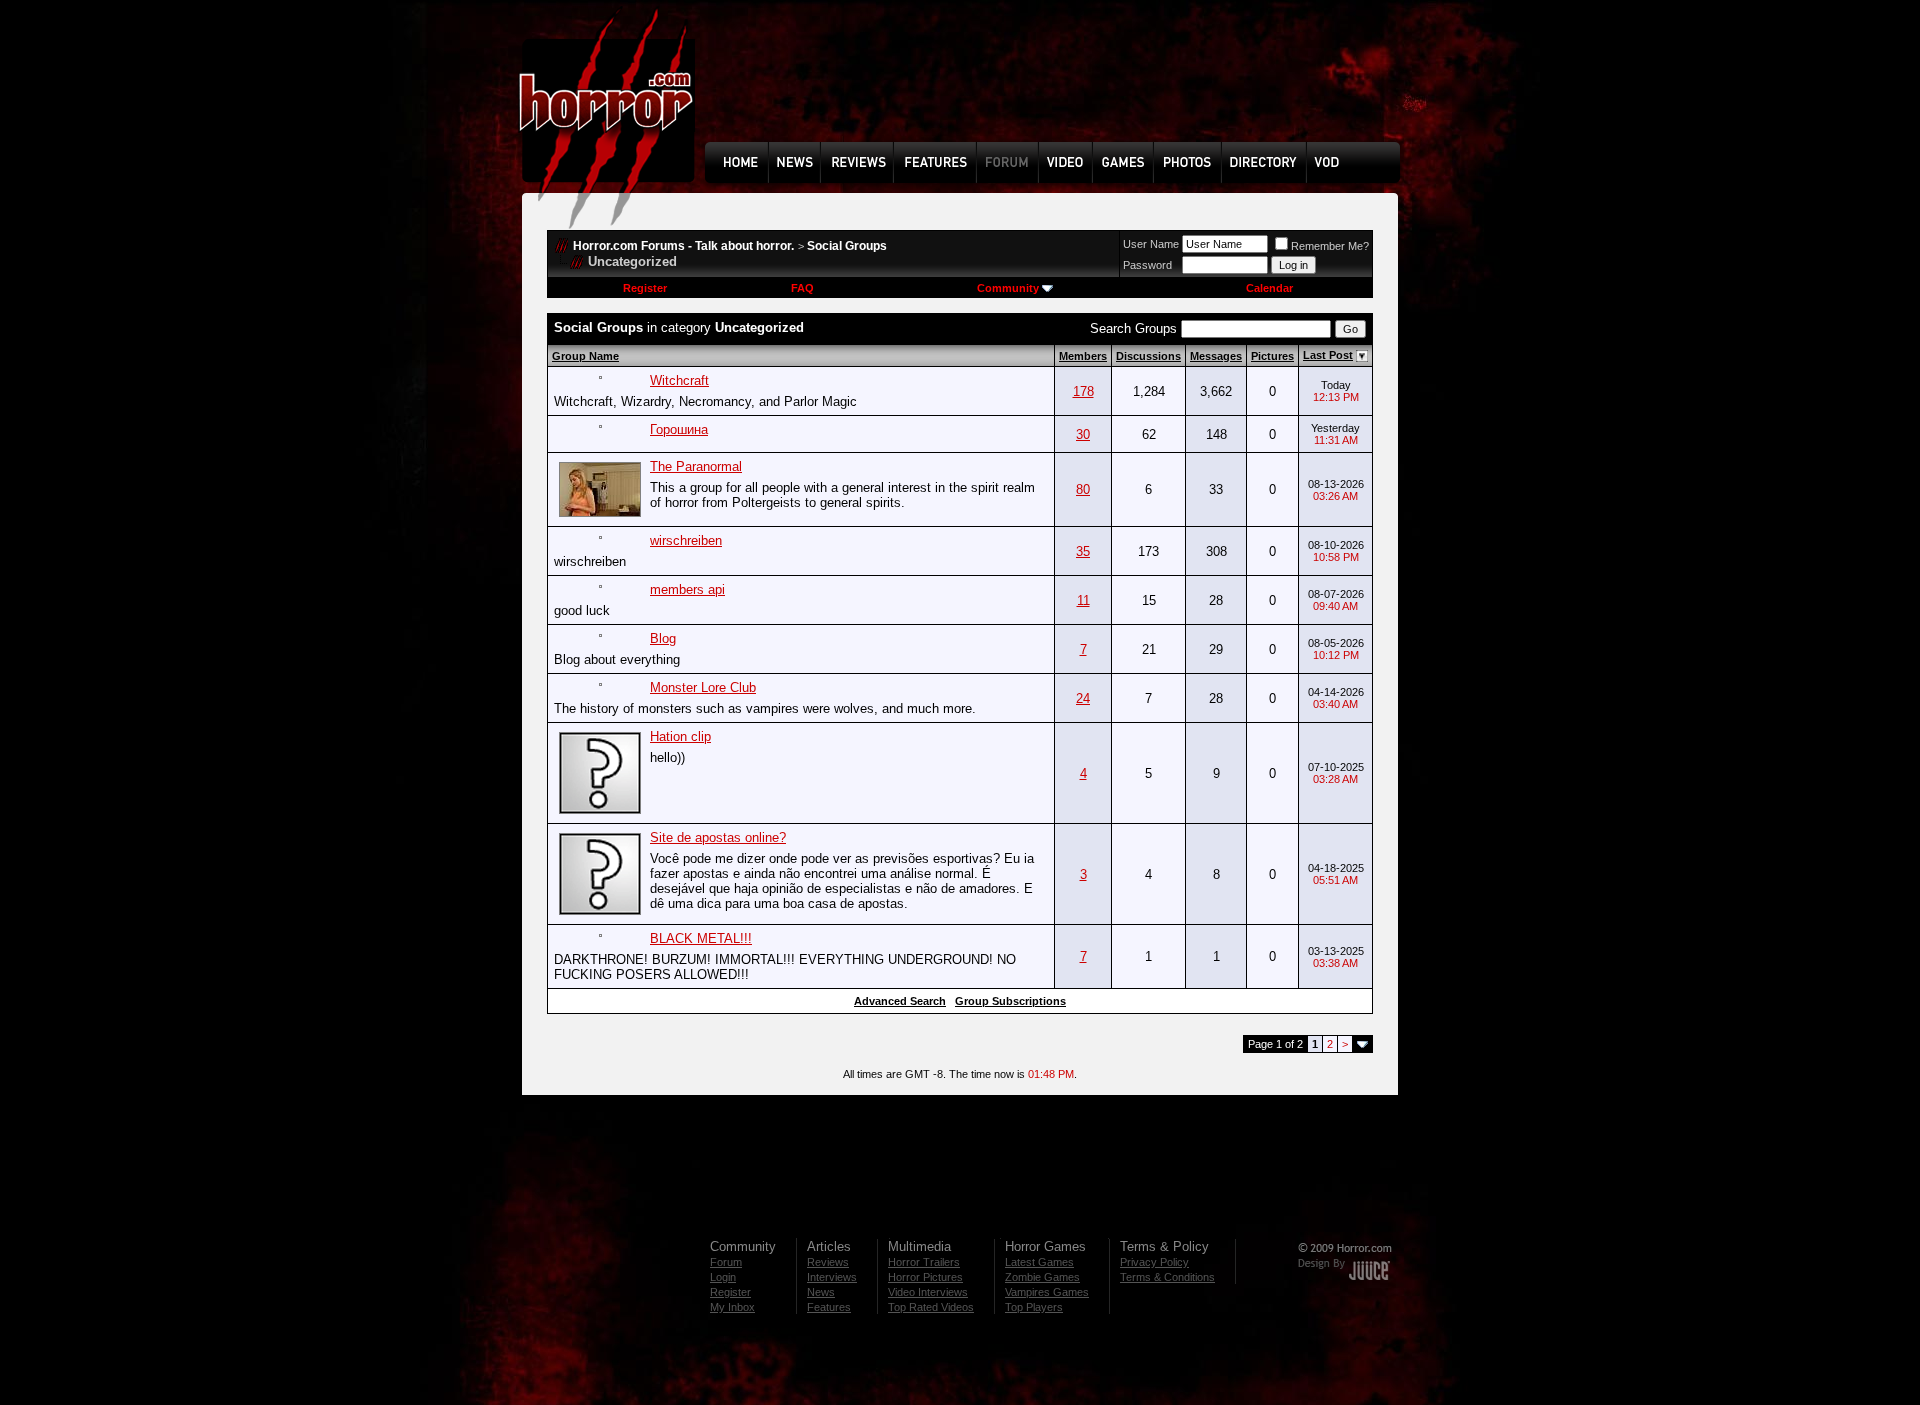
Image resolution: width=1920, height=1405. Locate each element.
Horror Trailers (924, 1262)
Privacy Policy (1154, 1262)
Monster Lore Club (703, 687)
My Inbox (732, 1307)
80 (1083, 489)
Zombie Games (1042, 1277)
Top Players (1034, 1307)
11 (1083, 600)
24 (1083, 698)
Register (645, 288)
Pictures (1272, 356)
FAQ (802, 288)
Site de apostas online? (718, 837)
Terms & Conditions (1167, 1277)
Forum (726, 1262)
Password (1147, 265)
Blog (663, 638)
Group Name (585, 356)
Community (1008, 288)
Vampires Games (1047, 1292)
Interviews (832, 1277)
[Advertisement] (1059, 86)
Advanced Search (900, 1001)
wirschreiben (686, 540)
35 (1083, 551)
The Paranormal (696, 466)
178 (1083, 391)
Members (1083, 356)
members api (687, 589)
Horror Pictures (925, 1277)
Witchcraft (679, 380)
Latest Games (1039, 1262)
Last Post (1328, 355)
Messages (1216, 356)
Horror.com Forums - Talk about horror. (683, 246)
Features (829, 1307)
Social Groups (847, 246)
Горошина (679, 429)
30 (1083, 434)
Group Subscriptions (1010, 1001)
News (821, 1292)
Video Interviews (928, 1292)
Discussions (1148, 356)
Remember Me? (1330, 246)
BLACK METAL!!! (701, 938)
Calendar (1269, 288)
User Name (1151, 244)
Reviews (828, 1262)
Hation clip (680, 736)
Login (723, 1277)
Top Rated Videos (931, 1307)
